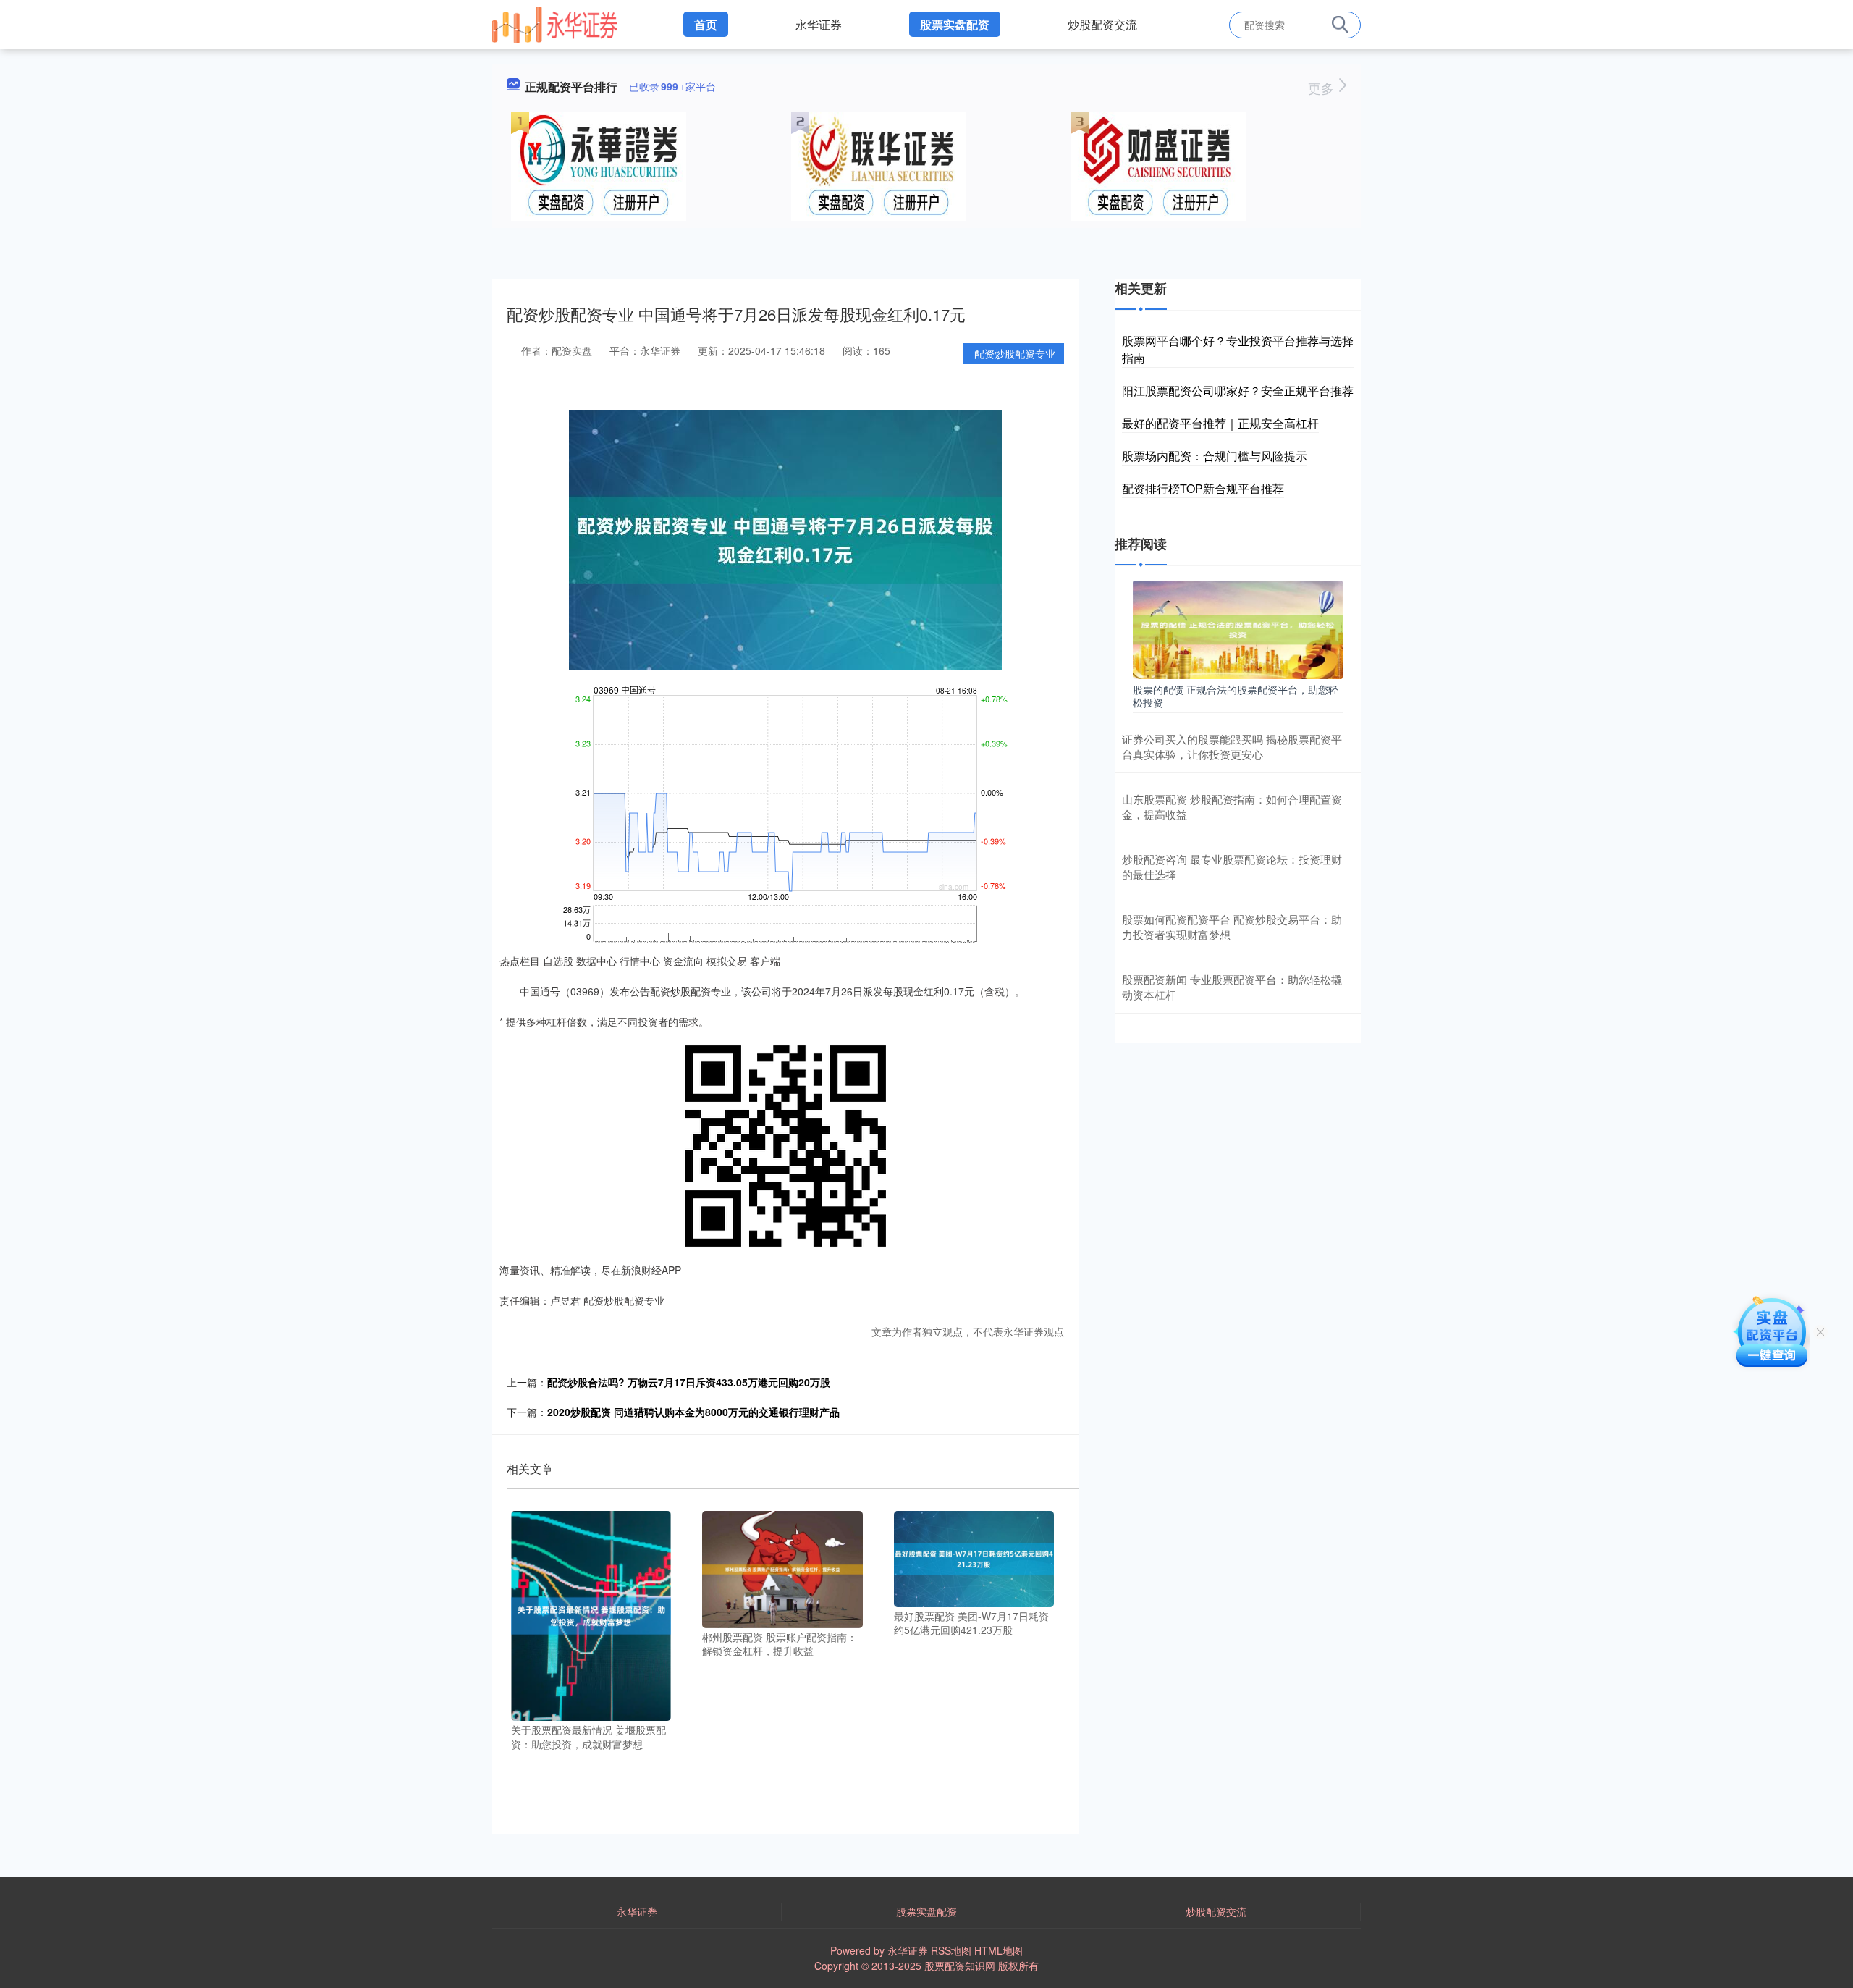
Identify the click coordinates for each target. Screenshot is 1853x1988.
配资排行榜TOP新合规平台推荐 (1203, 488)
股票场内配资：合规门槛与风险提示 (1215, 456)
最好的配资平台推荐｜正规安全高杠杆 (1220, 423)
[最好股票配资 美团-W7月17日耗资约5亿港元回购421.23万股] (974, 1557)
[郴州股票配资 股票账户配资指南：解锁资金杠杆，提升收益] (782, 1567)
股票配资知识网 (960, 1966)
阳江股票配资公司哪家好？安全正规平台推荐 (1238, 391)
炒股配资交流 (1102, 24)
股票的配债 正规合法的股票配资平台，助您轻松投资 (1236, 696)
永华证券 (819, 24)
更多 (1323, 88)
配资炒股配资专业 (1015, 353)
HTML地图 (999, 1950)
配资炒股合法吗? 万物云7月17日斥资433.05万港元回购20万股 (689, 1382)
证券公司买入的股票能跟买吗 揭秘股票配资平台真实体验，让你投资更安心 (1232, 746)
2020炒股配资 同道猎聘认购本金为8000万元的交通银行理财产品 (693, 1412)
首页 (706, 24)
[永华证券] (554, 23)
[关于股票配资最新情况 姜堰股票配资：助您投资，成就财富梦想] (591, 1614)
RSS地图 (951, 1950)
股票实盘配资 (955, 24)
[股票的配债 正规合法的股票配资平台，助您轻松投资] (1238, 628)
